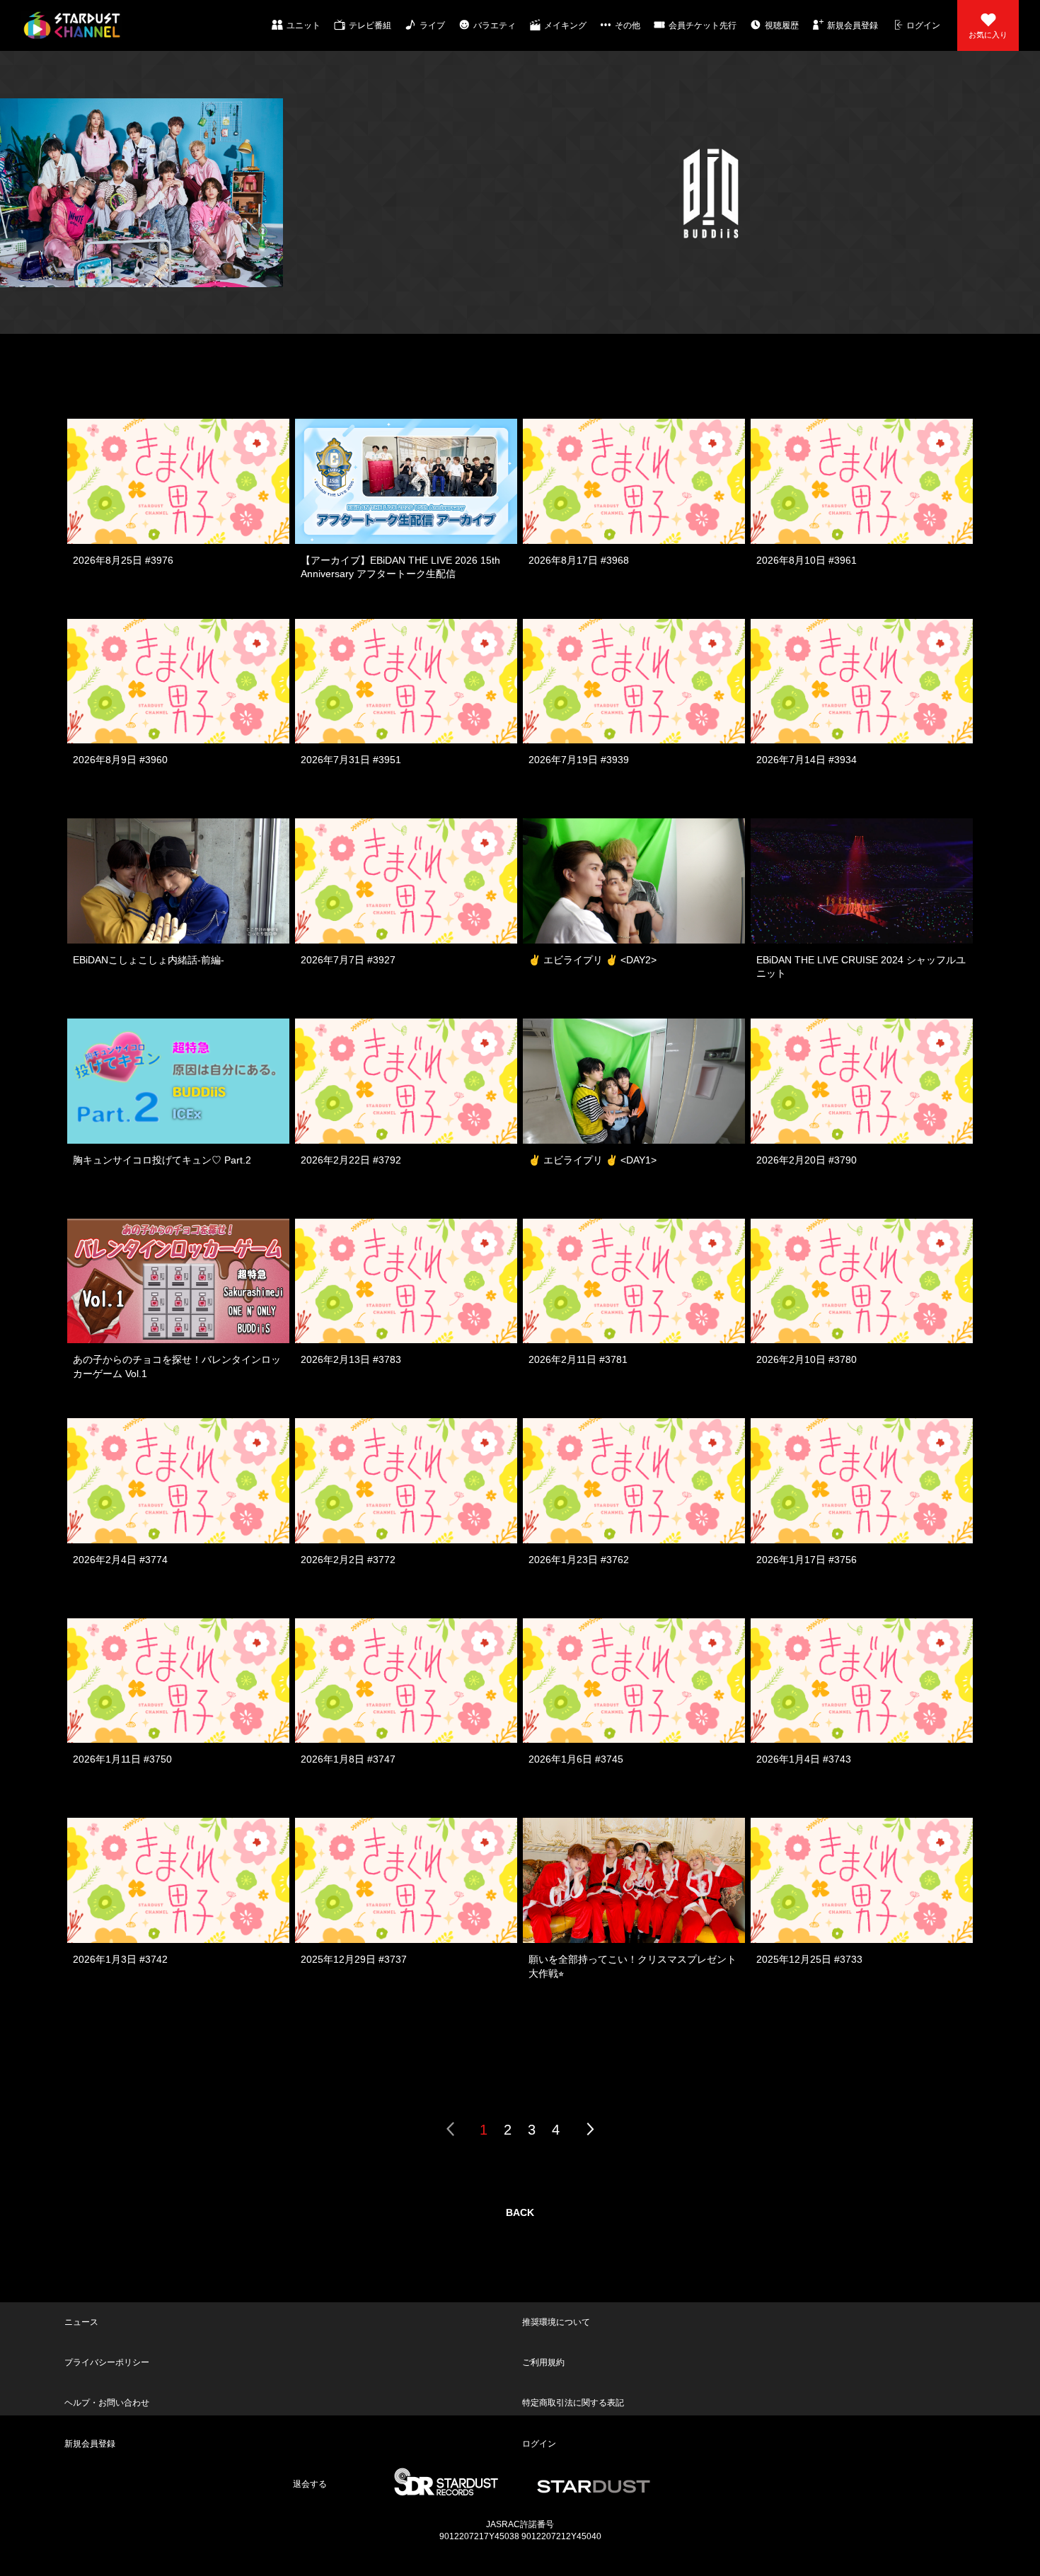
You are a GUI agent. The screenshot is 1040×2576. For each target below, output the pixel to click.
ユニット (304, 25)
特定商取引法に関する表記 (571, 2359)
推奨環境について (554, 2314)
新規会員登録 (853, 25)
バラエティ (495, 25)
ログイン (923, 25)
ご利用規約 (541, 2336)
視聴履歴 (782, 25)
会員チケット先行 (703, 25)
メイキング (565, 25)
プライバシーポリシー (105, 2336)
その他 (628, 25)
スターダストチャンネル (72, 25)
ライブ (432, 25)
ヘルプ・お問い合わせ (105, 2359)
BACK (520, 2212)
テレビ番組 (370, 25)
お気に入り (988, 35)
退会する (308, 2404)
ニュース (79, 2314)
